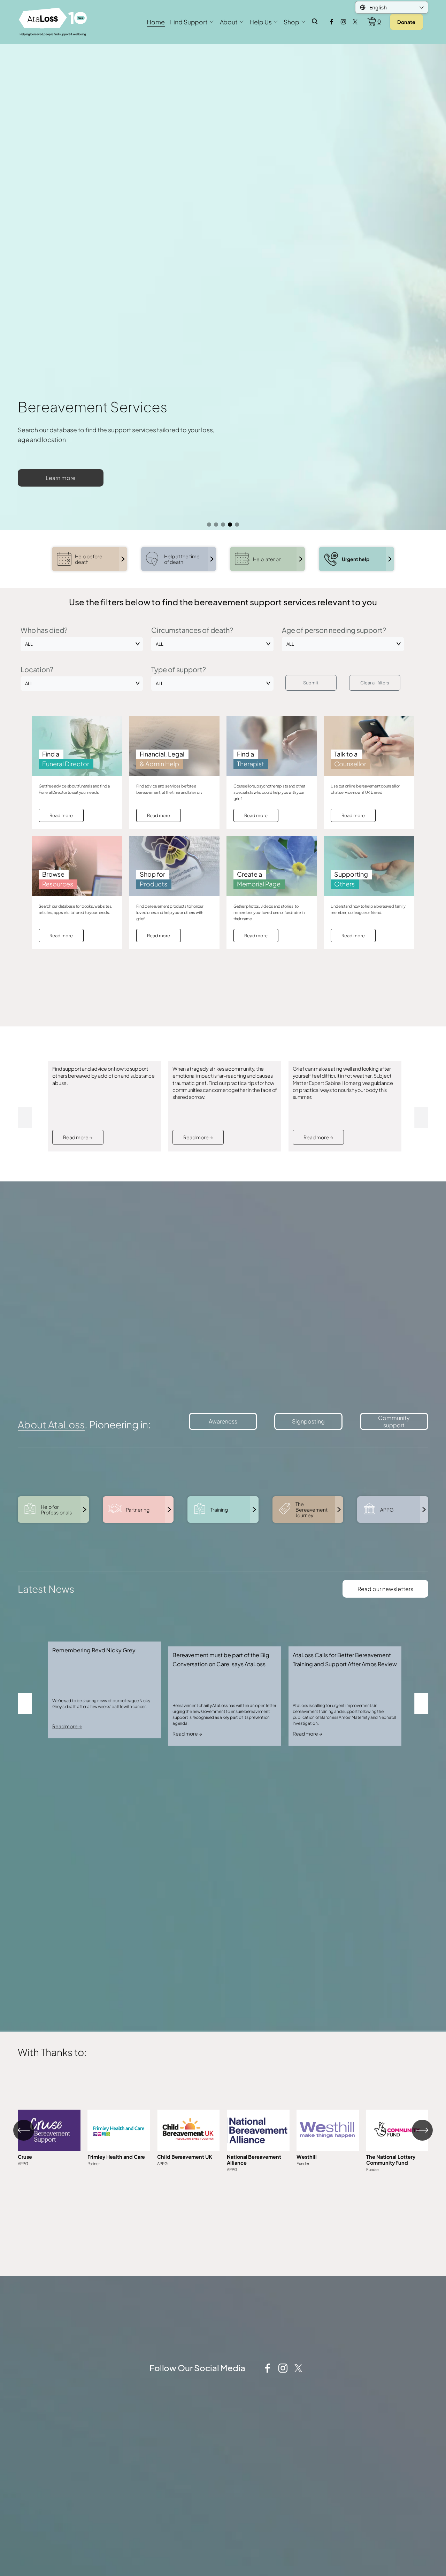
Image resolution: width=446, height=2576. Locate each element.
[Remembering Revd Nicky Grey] (105, 1823)
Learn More (398, 2327)
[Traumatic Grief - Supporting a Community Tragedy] (225, 1242)
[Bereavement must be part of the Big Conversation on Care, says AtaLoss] (225, 1826)
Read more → (78, 1321)
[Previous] (24, 2315)
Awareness (223, 1605)
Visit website (119, 2327)
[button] (25, 1302)
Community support (394, 1606)
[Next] (422, 2315)
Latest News (46, 1773)
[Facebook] (332, 22)
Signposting (308, 1605)
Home (156, 22)
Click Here (49, 2327)
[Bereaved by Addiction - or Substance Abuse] (105, 1242)
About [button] (229, 22)
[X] (355, 22)
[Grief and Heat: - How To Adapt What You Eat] (345, 1242)
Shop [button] (291, 22)
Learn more (250, 478)
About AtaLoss (51, 1609)
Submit (311, 867)
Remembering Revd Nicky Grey (94, 1835)
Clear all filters (375, 867)
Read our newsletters (385, 1773)
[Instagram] (343, 22)
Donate (406, 22)
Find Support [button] (189, 22)
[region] (223, 2325)
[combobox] (82, 828)
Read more (61, 1000)
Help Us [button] (260, 22)
